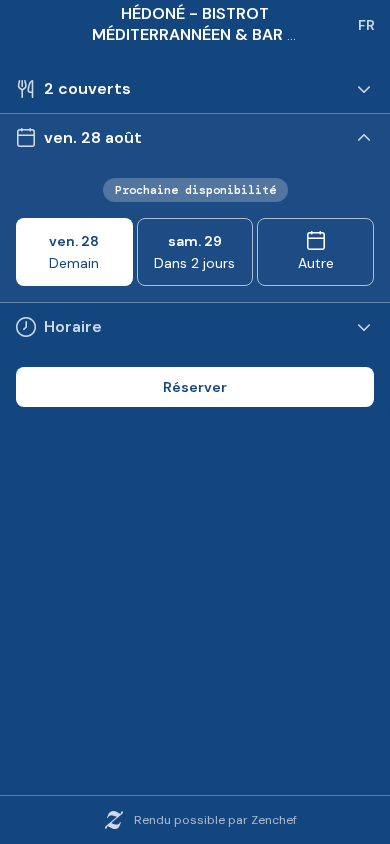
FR (366, 25)
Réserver (195, 387)
